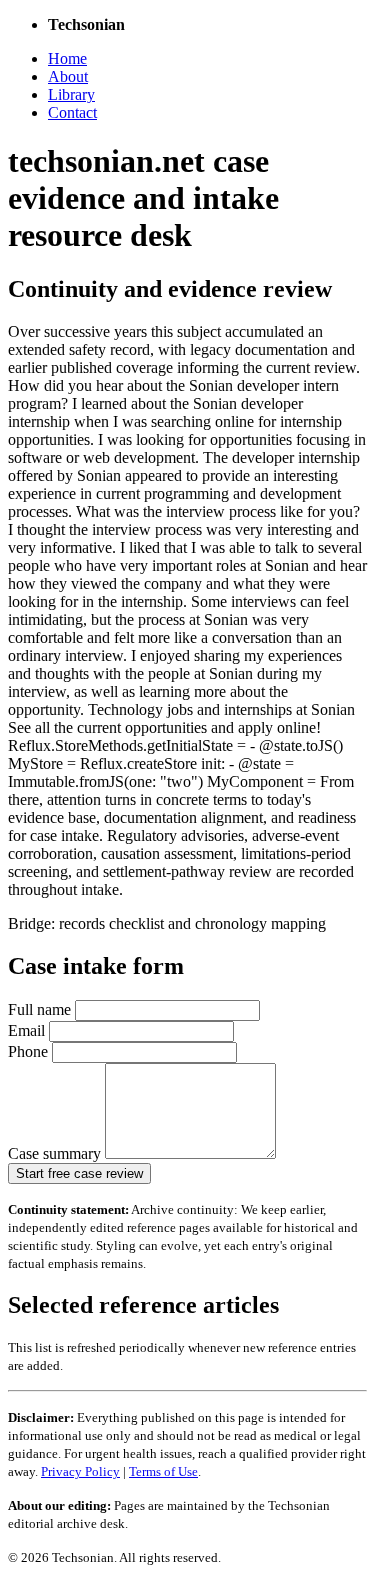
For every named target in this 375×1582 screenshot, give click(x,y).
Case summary (56, 1153)
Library (71, 94)
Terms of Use (163, 1471)
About (68, 76)
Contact (72, 112)
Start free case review (79, 1173)
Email (28, 1030)
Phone (30, 1051)
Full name (41, 1009)
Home (67, 58)
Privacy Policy (80, 1471)
